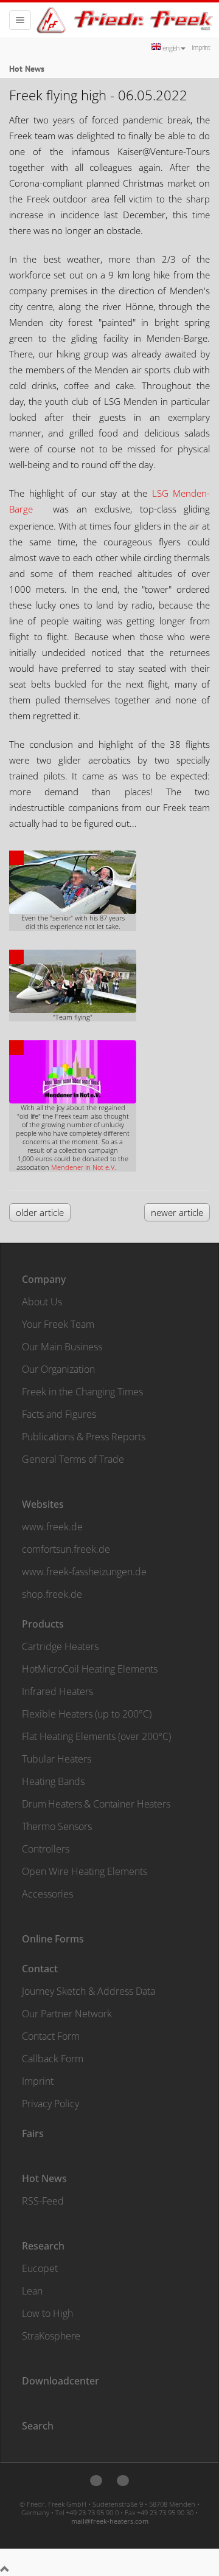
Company (44, 1279)
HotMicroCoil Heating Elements (90, 1669)
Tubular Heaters (57, 1759)
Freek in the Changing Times (82, 1392)
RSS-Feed (43, 2201)
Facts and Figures (59, 1414)
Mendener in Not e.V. (84, 1167)
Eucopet (40, 2268)
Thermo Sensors (57, 1826)
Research (43, 2246)
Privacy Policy (50, 2104)
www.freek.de (52, 1527)
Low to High (47, 2313)
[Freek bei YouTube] (123, 2481)
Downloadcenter (61, 2381)
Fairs (33, 2133)
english (171, 48)
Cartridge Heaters (60, 1646)
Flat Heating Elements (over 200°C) (96, 1736)
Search (38, 2426)
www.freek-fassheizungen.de (84, 1572)
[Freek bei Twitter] (96, 2481)
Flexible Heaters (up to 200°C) (87, 1714)
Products (43, 1624)
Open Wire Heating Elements (85, 1871)
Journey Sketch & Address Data (89, 1991)
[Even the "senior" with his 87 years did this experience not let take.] (73, 875)
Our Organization (58, 1369)
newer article (177, 1212)
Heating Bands (53, 1781)
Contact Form (51, 2036)
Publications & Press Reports (84, 1437)
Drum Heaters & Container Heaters (96, 1804)
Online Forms (53, 1939)
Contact (40, 1969)
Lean (32, 2291)
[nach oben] (5, 2569)
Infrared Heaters (57, 1691)
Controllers (46, 1849)
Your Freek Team (58, 1324)
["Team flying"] (73, 974)
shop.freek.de (52, 1594)
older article (40, 1212)
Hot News (44, 2178)
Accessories (47, 1894)
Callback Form (53, 2059)
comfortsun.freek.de (66, 1549)
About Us (42, 1302)
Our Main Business (62, 1347)
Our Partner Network (67, 2014)
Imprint (201, 47)
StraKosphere (51, 2336)
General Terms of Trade (73, 1459)
